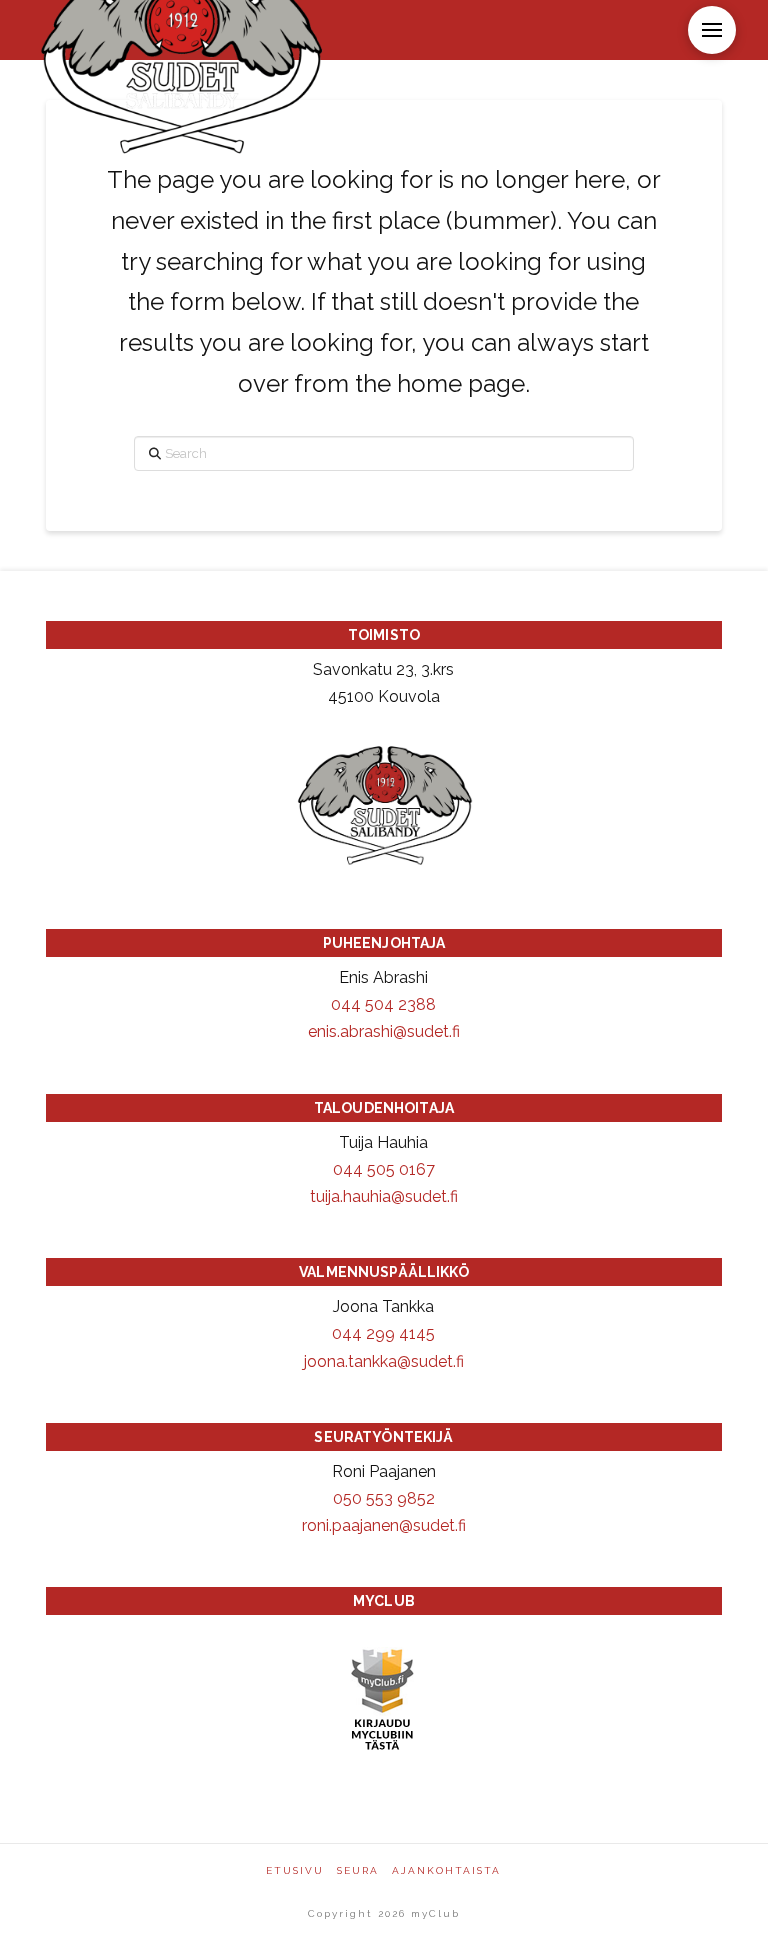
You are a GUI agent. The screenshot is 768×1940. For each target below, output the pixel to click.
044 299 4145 (383, 1333)
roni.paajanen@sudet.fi (384, 1525)
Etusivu (295, 1870)
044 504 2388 (383, 1004)
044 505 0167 (384, 1169)
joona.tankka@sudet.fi (384, 1361)
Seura (358, 1870)
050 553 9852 (384, 1498)
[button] (712, 30)
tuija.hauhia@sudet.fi (384, 1196)
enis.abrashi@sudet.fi (384, 1031)
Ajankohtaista (446, 1870)
